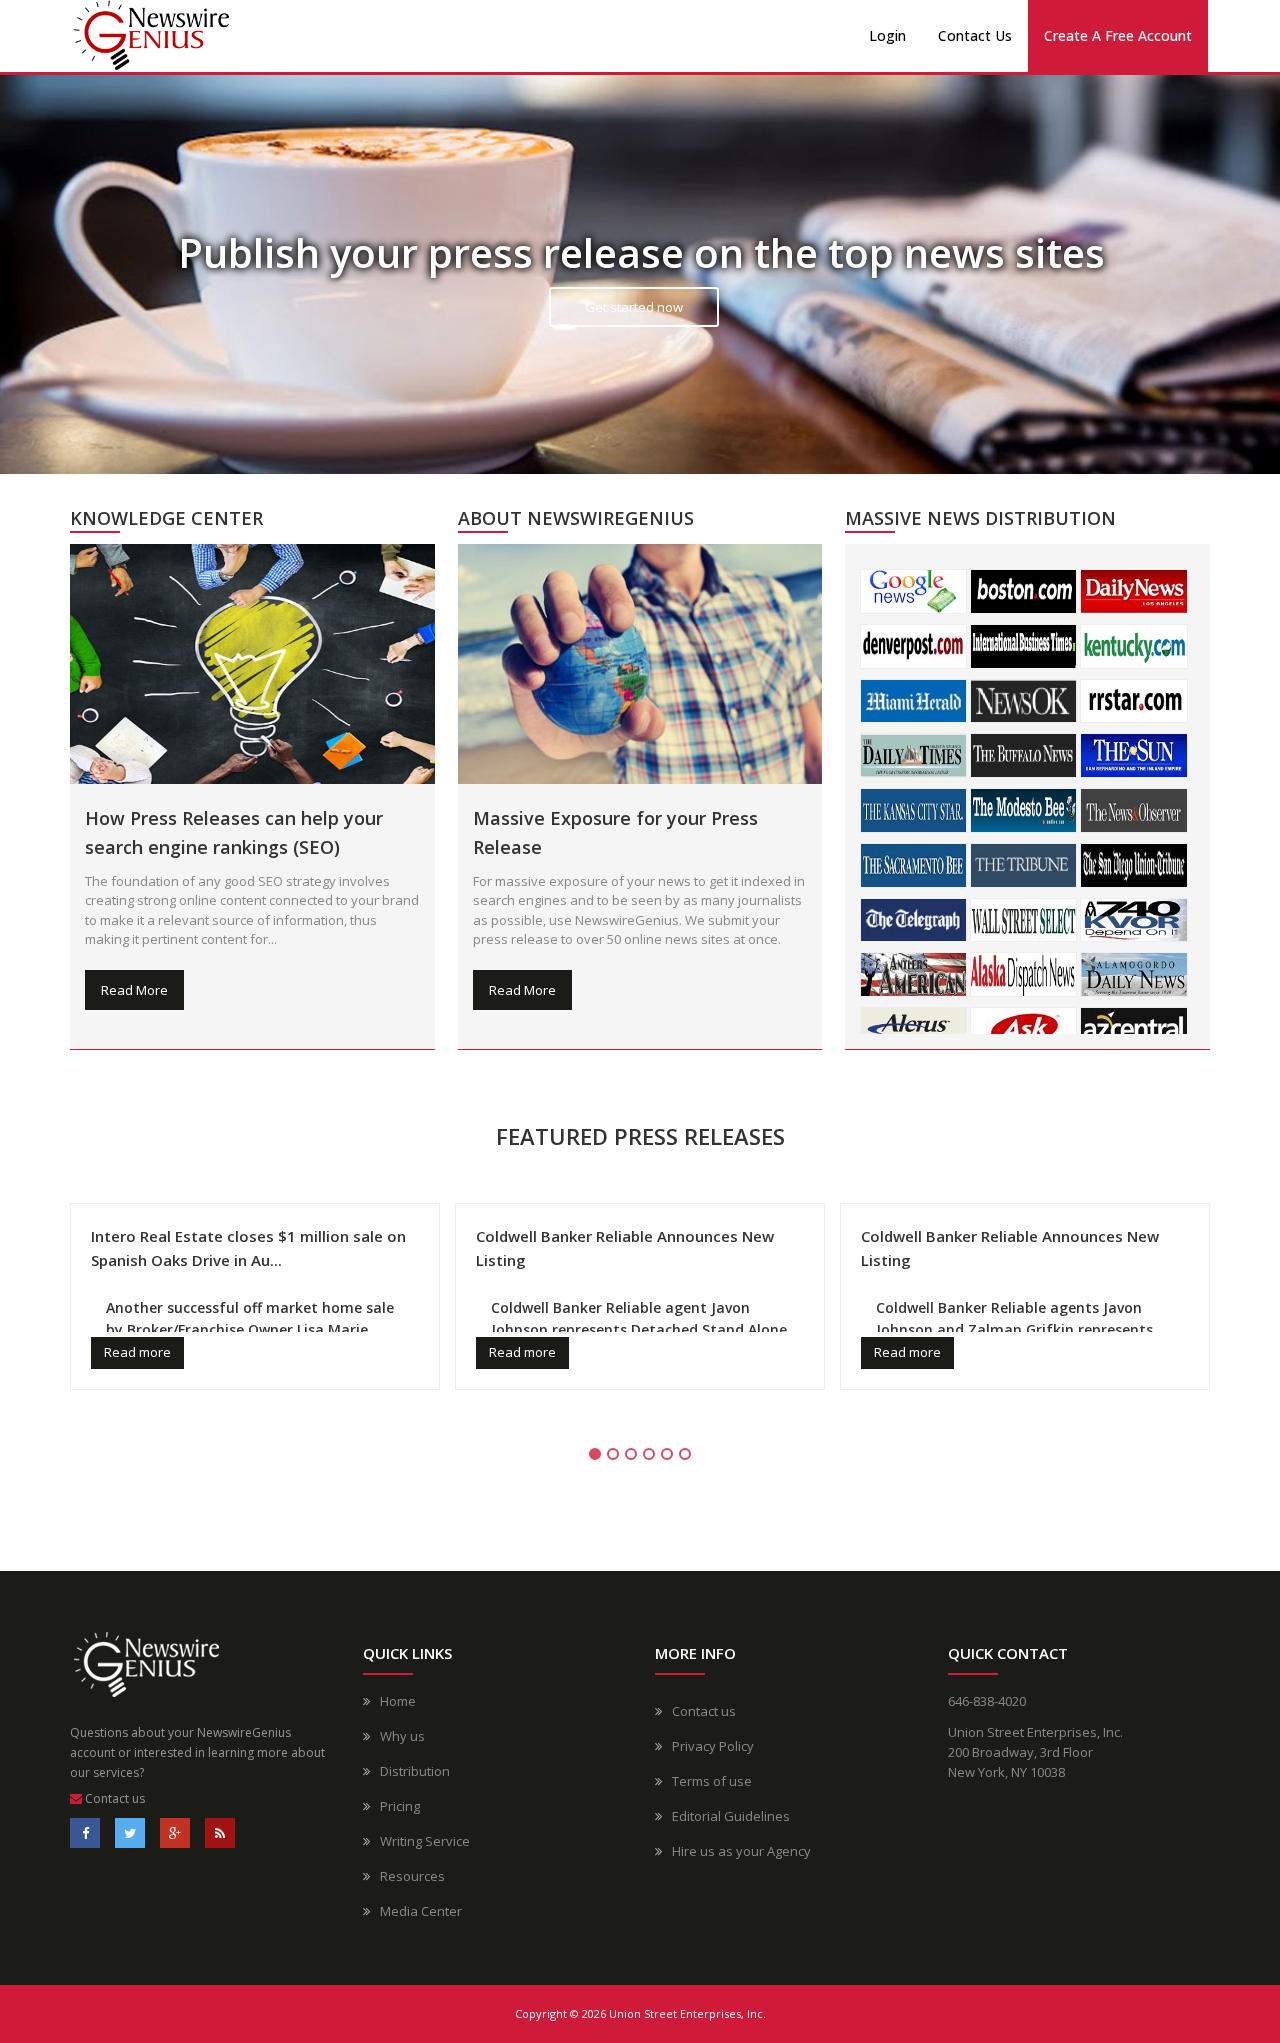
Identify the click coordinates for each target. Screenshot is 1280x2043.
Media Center (421, 1911)
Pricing (400, 1806)
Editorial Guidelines (731, 1816)
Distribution (415, 1771)
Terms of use (712, 1781)
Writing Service (425, 1841)
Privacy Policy (713, 1746)
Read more (137, 1352)
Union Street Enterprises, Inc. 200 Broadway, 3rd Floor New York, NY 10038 (1035, 1752)
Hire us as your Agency (741, 1851)
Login (887, 35)
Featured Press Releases (640, 1136)
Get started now (634, 307)
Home (398, 1701)
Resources (412, 1876)
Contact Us (975, 35)
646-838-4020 (987, 1701)
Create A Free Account (1118, 35)
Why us (402, 1736)
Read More (134, 990)
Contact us (113, 1798)
